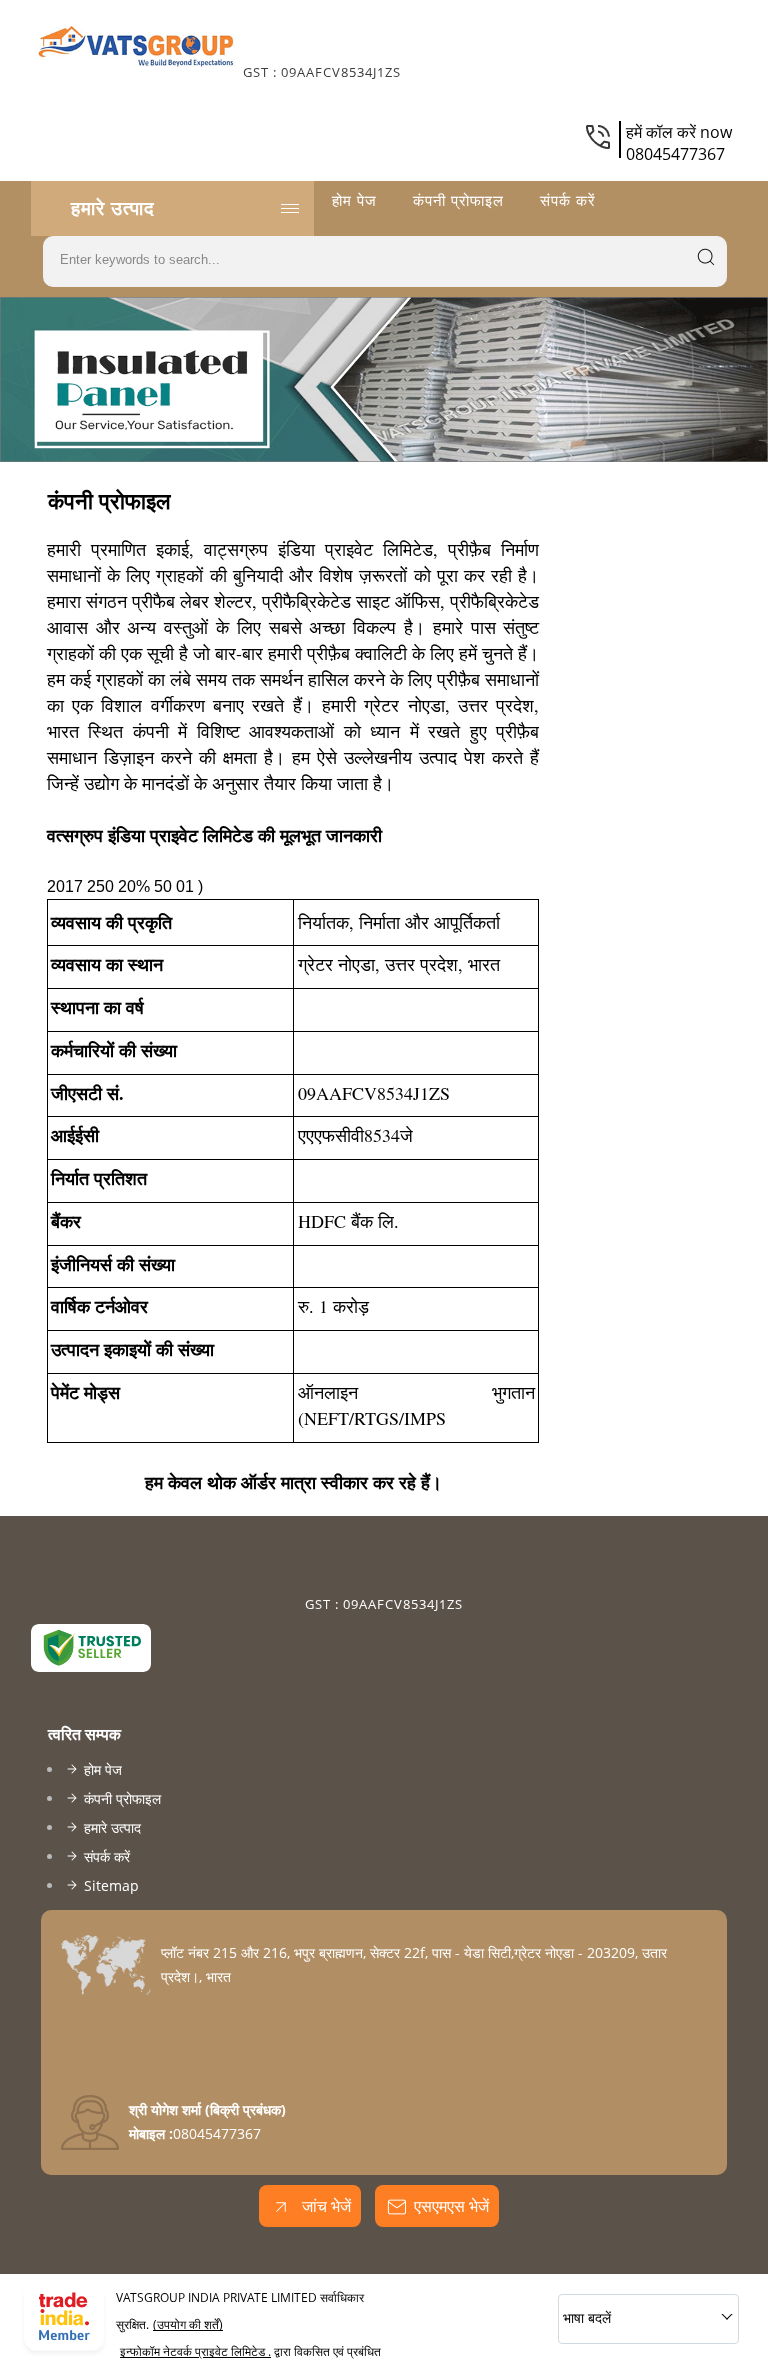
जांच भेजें (324, 2206)
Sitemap (111, 1885)
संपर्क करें (568, 200)
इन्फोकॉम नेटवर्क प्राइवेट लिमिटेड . (195, 2351)
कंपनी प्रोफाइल (458, 200)
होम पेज (354, 200)
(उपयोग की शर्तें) (188, 2324)
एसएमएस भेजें (451, 2206)
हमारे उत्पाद (113, 208)
